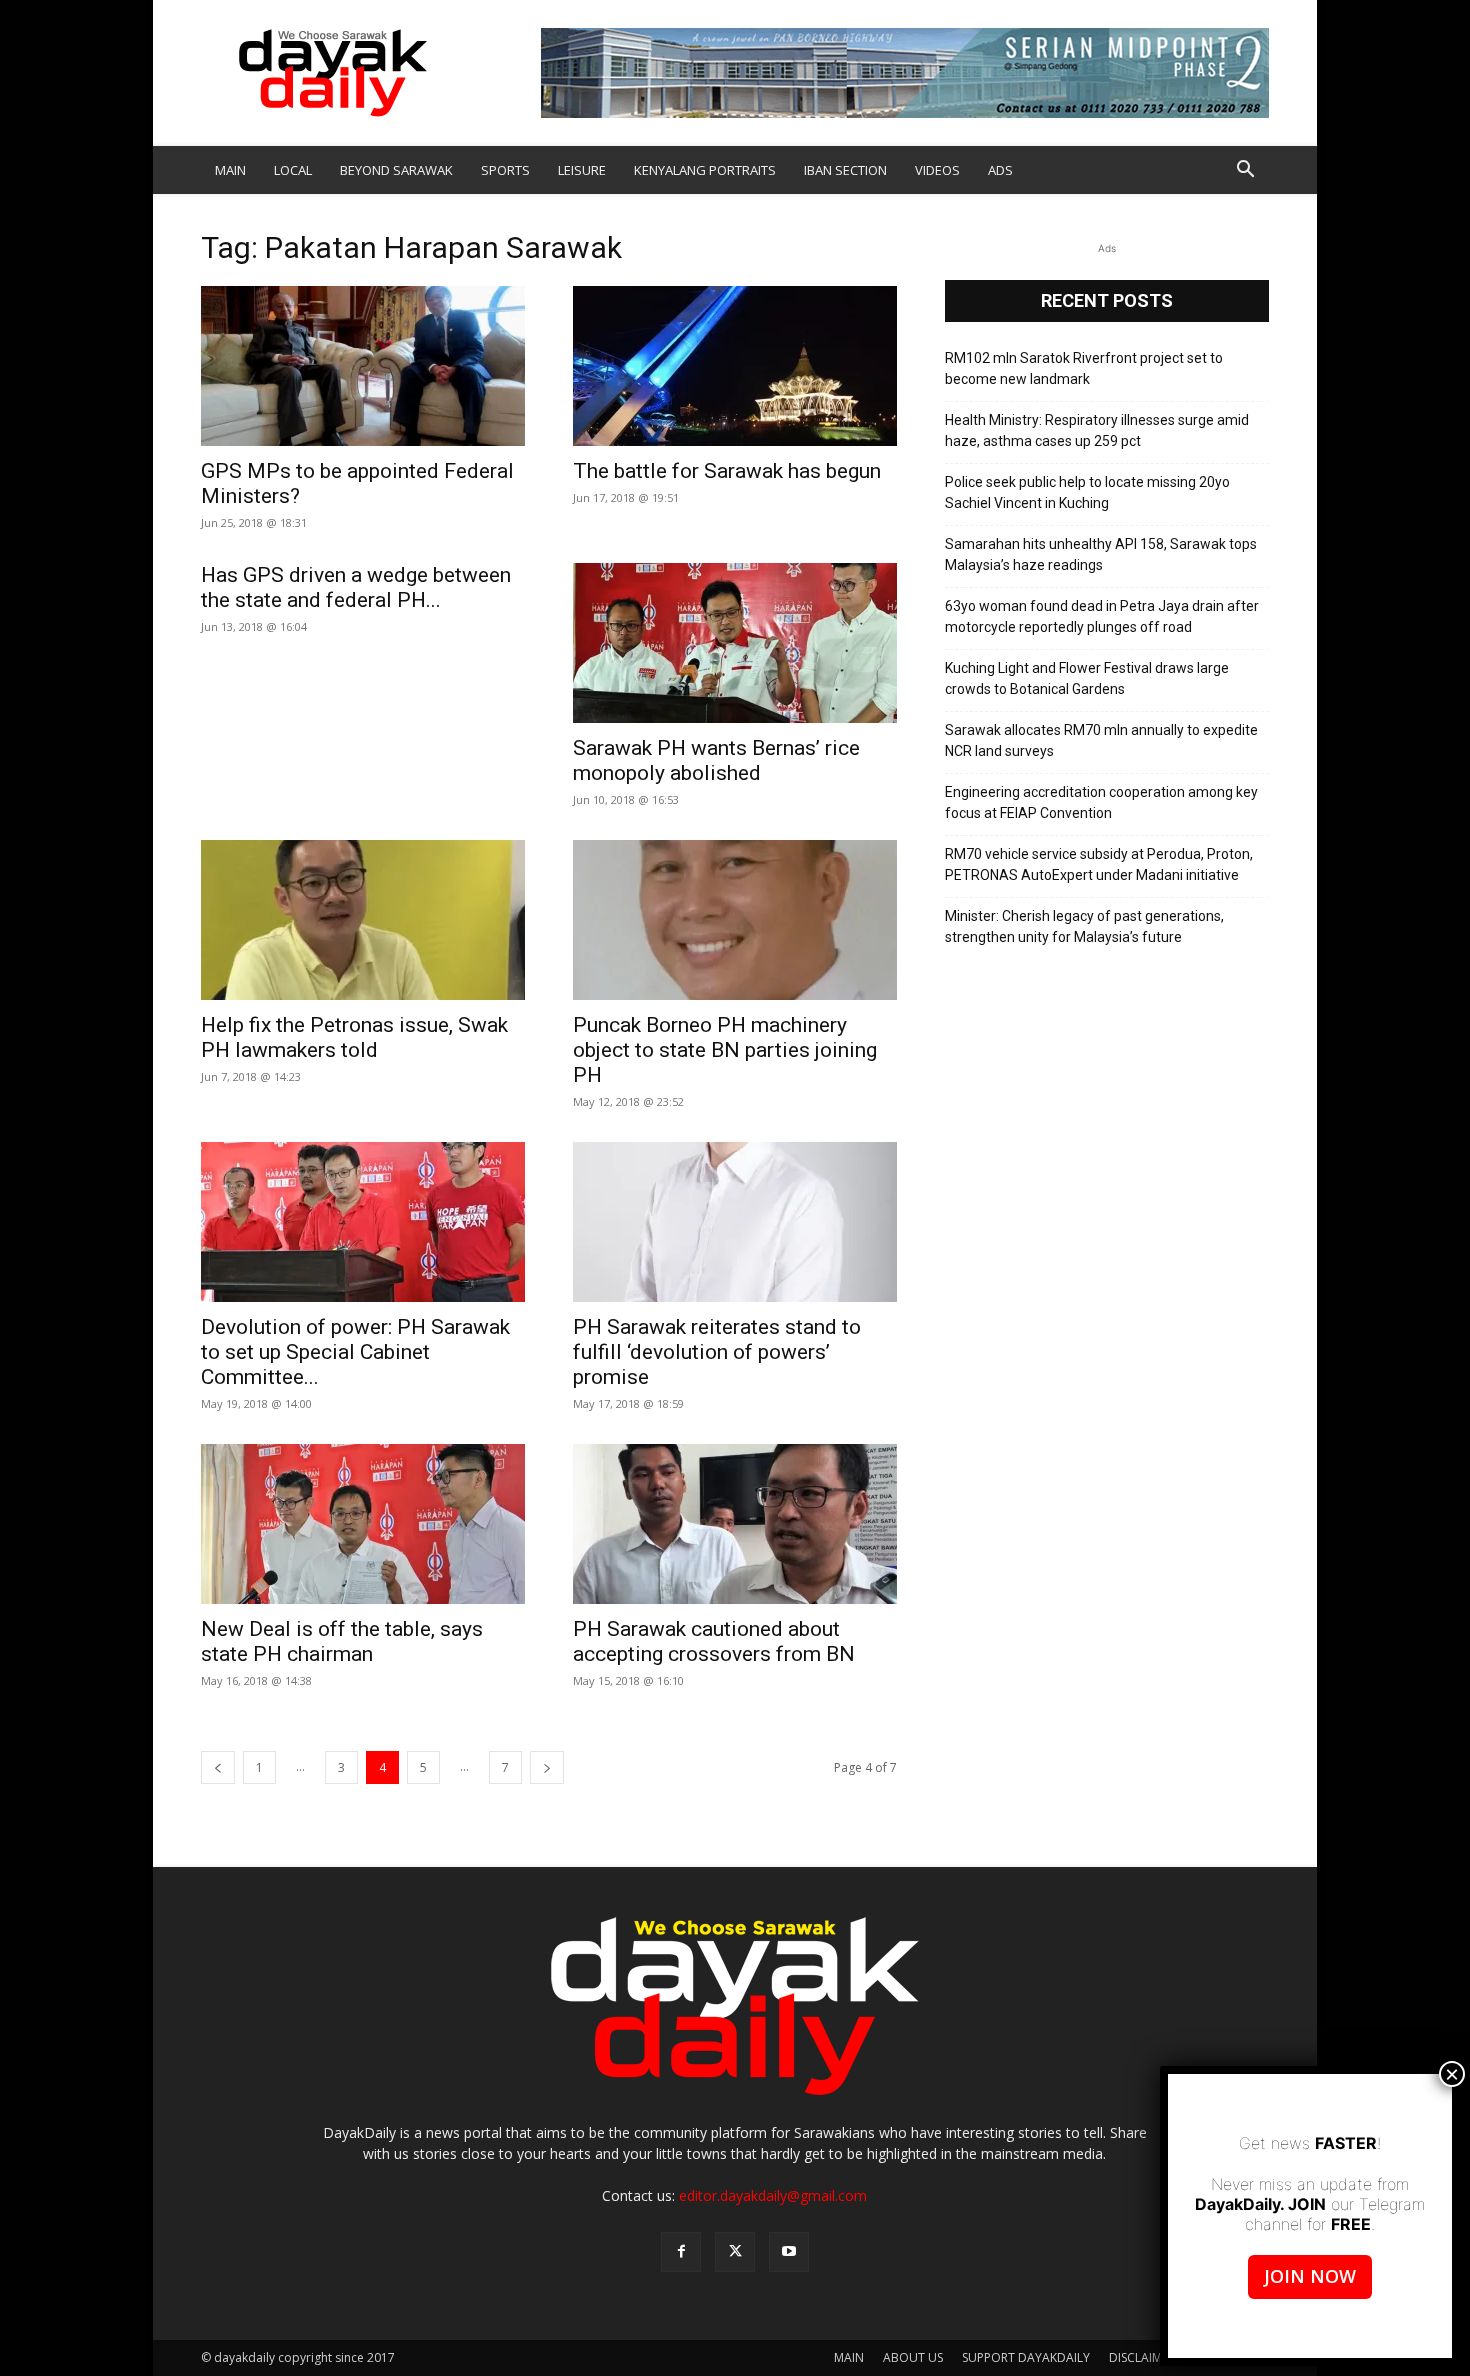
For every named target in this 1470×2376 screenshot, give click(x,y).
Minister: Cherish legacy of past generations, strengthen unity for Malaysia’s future (1084, 926)
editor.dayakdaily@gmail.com (773, 2195)
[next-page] (547, 1767)
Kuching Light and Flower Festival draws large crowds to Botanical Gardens (1087, 678)
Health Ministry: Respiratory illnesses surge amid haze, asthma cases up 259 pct (1097, 430)
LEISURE (582, 170)
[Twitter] (735, 2252)
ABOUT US (913, 2357)
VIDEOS (937, 170)
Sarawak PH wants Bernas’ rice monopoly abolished (716, 760)
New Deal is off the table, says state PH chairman (342, 1641)
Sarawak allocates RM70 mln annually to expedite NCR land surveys (1101, 740)
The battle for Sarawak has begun (727, 471)
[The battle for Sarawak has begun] (735, 366)
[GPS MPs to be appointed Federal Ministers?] (363, 366)
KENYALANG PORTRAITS (705, 170)
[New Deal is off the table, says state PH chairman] (363, 1524)
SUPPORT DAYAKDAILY (1026, 2357)
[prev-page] (218, 1767)
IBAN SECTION (845, 170)
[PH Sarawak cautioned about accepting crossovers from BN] (735, 1524)
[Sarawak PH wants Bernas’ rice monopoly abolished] (735, 643)
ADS (1000, 170)
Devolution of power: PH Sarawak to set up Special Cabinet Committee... (355, 1352)
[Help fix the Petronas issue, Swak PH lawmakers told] (363, 920)
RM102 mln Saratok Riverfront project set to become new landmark (1084, 368)
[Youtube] (789, 2252)
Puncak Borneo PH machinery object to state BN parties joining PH (725, 1050)
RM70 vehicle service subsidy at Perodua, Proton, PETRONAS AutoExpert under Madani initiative (1099, 864)
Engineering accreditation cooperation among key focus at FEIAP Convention (1101, 802)
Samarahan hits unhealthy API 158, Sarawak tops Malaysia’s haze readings (1101, 554)
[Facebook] (681, 2252)
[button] (1245, 171)
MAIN (230, 170)
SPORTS (505, 170)
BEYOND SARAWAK (396, 170)
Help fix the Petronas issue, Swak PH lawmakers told (354, 1037)
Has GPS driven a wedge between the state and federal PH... (356, 587)
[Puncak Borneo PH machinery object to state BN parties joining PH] (735, 920)
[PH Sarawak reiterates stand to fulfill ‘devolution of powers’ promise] (735, 1222)
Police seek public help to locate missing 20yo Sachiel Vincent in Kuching (1087, 492)
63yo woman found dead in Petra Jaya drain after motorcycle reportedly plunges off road (1102, 616)
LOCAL (293, 170)
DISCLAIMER (1142, 2357)
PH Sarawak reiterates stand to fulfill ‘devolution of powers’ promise (717, 1352)
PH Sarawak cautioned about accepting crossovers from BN (714, 1641)
